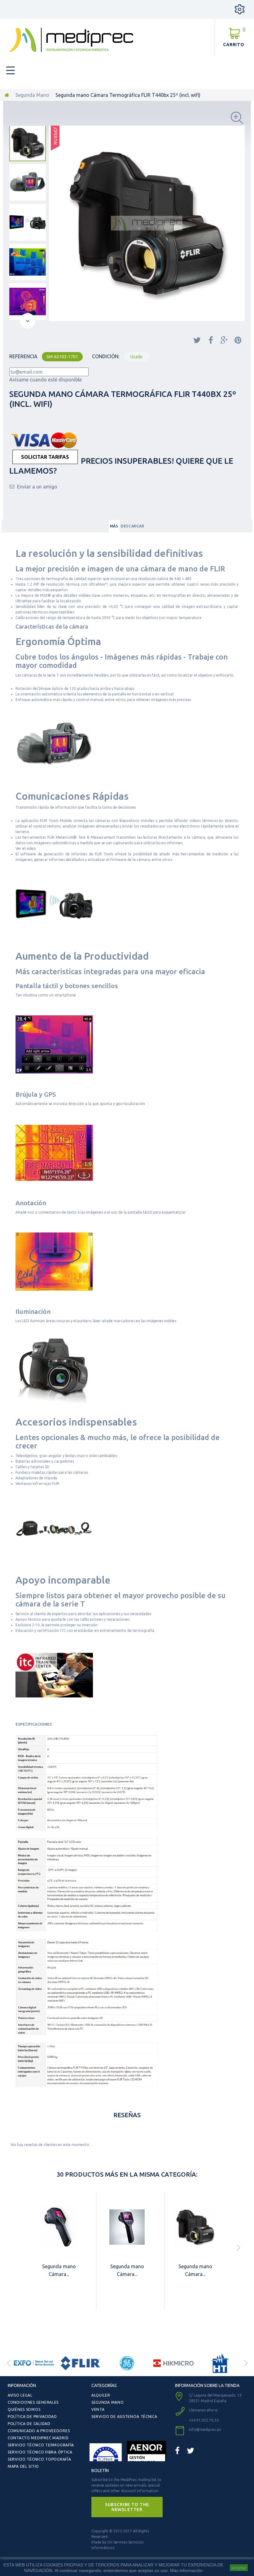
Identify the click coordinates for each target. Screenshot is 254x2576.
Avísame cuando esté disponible (46, 380)
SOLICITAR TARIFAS (45, 457)
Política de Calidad (29, 2424)
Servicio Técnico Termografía (41, 2445)
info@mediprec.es (205, 2430)
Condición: (106, 356)
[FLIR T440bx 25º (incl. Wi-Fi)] (28, 143)
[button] (127, 2507)
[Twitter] (190, 2451)
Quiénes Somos (24, 2409)
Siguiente (28, 321)
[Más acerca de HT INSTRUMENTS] (173, 2363)
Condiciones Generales (33, 2402)
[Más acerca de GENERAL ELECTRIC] (81, 2363)
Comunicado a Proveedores (39, 2431)
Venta (98, 2409)
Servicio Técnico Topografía (39, 2459)
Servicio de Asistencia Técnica (124, 2417)
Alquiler (101, 2395)
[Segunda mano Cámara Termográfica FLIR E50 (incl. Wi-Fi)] (59, 2227)
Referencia (23, 356)
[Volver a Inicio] (7, 95)
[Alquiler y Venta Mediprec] (71, 40)
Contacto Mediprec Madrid (38, 2438)
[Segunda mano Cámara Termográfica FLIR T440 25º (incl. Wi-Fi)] (195, 2227)
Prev (8, 2363)
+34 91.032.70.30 (204, 2420)
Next (246, 2363)
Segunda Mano (32, 95)
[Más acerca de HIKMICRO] (127, 2363)
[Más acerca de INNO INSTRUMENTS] (220, 2363)
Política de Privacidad (32, 2417)
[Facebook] (177, 2451)
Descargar (132, 526)
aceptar (239, 2568)
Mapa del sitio (23, 2466)
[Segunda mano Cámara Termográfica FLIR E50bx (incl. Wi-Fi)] (127, 2227)
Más (114, 526)
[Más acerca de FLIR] (34, 2363)
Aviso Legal (20, 2395)
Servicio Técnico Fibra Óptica (40, 2452)
